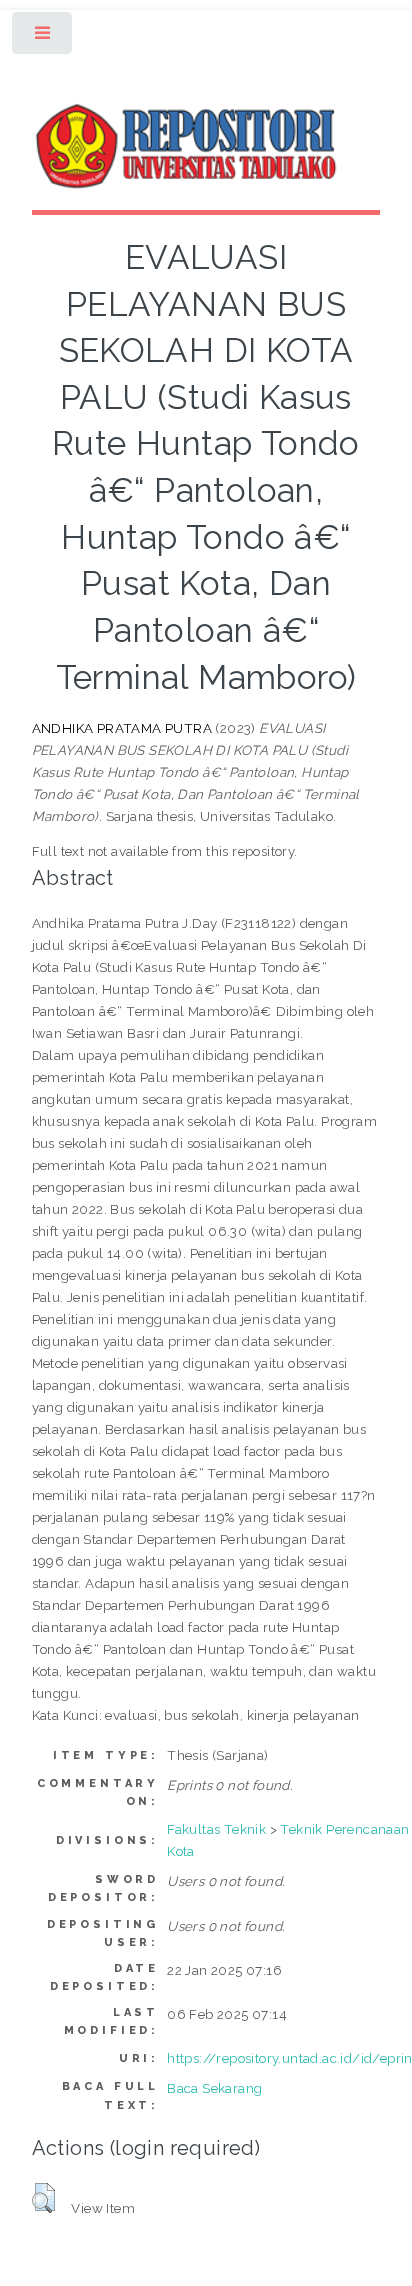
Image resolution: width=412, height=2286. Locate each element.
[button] (43, 2198)
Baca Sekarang (214, 2088)
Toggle (43, 37)
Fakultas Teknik (216, 1829)
